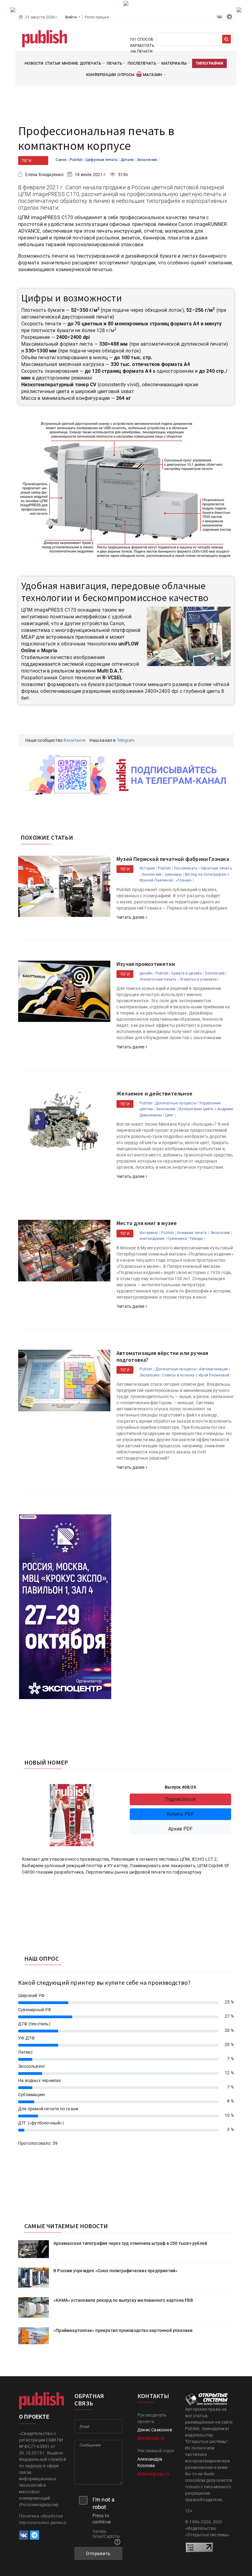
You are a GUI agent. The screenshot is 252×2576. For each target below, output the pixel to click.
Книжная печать (192, 1233)
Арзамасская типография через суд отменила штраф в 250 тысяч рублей (130, 2243)
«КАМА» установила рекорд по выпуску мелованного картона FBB (123, 2300)
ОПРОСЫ (126, 75)
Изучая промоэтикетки (146, 964)
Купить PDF (181, 1814)
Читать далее (131, 917)
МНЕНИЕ (70, 63)
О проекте (34, 2417)
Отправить (98, 2554)
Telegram (126, 740)
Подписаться (180, 1799)
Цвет (169, 1115)
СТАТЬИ (53, 63)
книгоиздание (152, 1239)
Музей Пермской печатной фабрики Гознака (173, 859)
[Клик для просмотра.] (126, 490)
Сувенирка (177, 1239)
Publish (77, 160)
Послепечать (186, 868)
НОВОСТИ (34, 63)
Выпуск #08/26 (180, 1787)
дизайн (146, 973)
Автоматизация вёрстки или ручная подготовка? (162, 1356)
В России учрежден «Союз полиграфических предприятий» (115, 2271)
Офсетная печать (216, 868)
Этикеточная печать (158, 979)
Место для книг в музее (147, 1223)
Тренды (196, 1239)
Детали (128, 160)
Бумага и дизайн (187, 973)
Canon (62, 160)
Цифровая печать (102, 160)
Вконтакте (75, 740)
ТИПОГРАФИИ (209, 63)
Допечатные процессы (176, 1103)
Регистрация (97, 17)
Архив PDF (181, 1829)
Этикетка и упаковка (198, 979)
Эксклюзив (148, 160)
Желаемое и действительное (154, 1093)
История (147, 868)
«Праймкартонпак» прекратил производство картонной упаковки (123, 2330)
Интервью (149, 1233)
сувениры (173, 874)
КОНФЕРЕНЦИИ (101, 75)
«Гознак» (184, 880)
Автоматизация (214, 1369)
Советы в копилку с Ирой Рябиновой (196, 1375)
